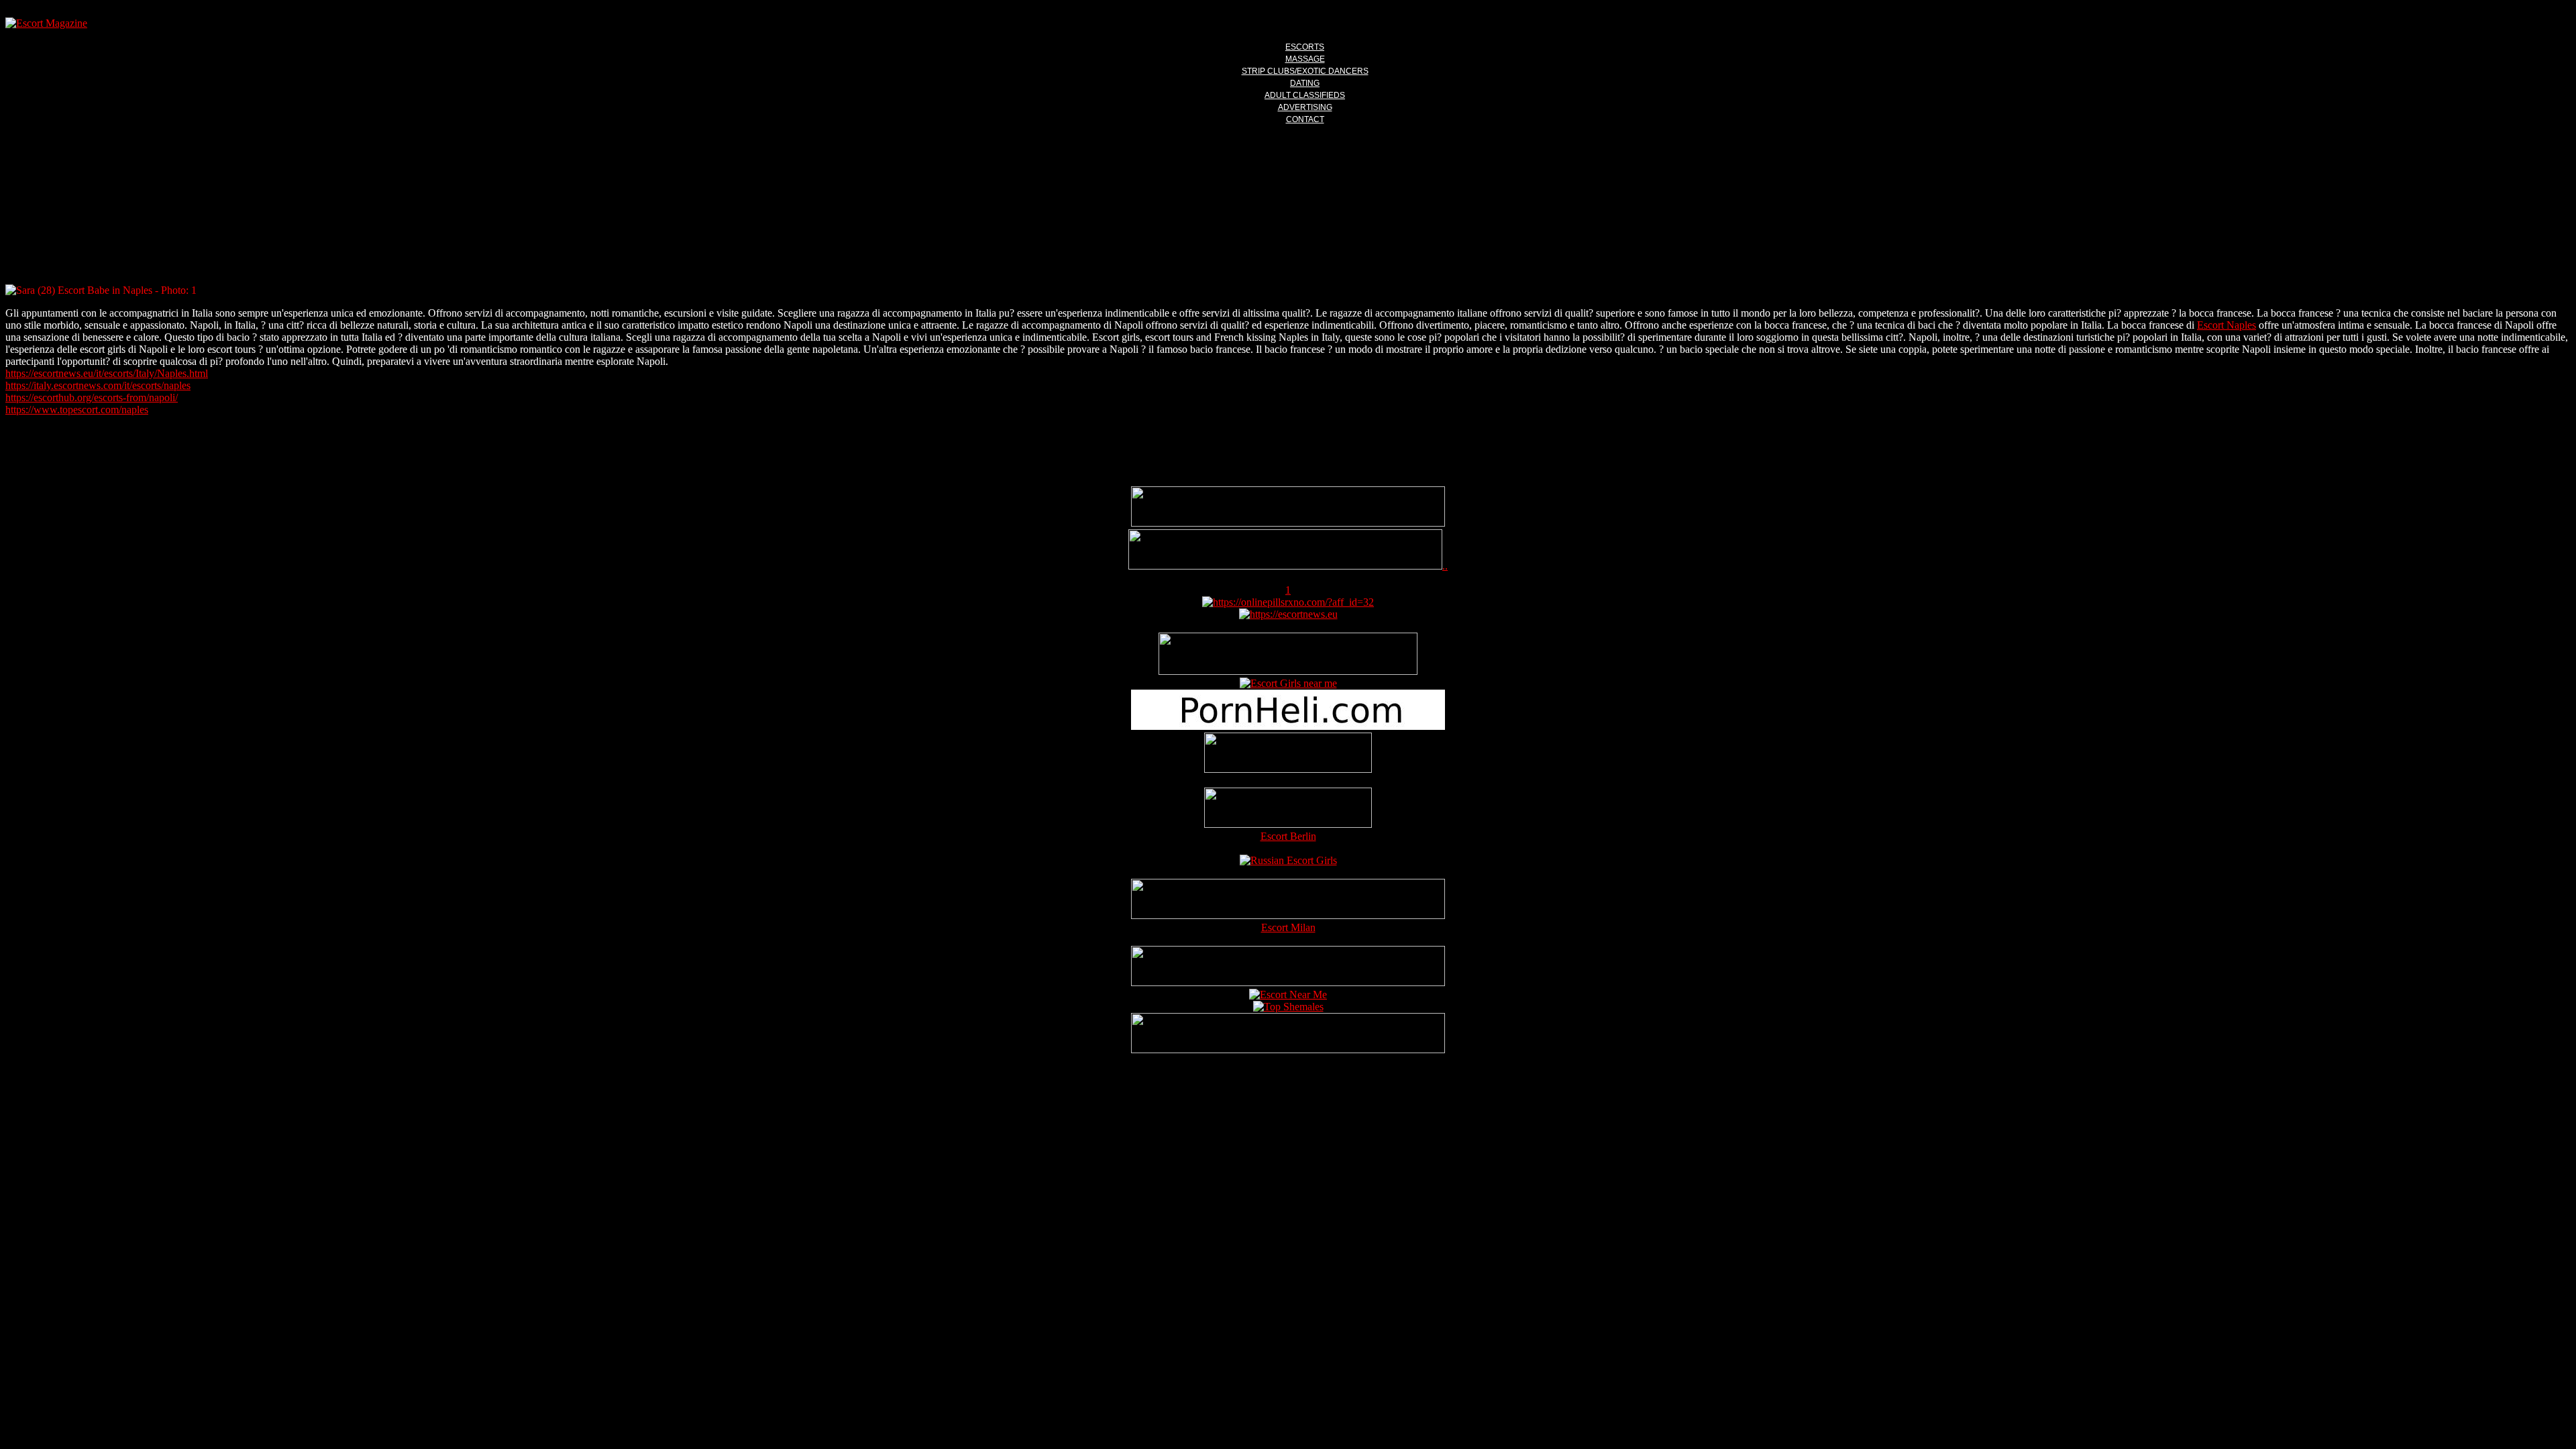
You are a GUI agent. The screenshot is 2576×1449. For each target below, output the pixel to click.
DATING (1305, 83)
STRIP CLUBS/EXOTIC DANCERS (1305, 71)
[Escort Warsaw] (1288, 1050)
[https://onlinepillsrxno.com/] (1288, 602)
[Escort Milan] (1288, 915)
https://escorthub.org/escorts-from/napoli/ (92, 397)
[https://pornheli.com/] (1288, 671)
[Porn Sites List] (1288, 726)
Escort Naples (2226, 325)
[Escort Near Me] (1288, 995)
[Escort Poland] (1288, 523)
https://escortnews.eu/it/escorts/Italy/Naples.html (107, 373)
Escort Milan (1288, 927)
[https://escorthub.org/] (1288, 754)
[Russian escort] (1288, 860)
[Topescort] (1288, 982)
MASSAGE (1305, 59)
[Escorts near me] (1288, 683)
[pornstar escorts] (1285, 566)
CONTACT (1305, 119)
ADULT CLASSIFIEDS (1305, 95)
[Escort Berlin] (1288, 809)
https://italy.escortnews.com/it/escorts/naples (98, 385)
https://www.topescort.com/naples (77, 410)
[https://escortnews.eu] (1288, 614)
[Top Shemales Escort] (1288, 1007)
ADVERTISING (1305, 107)
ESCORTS (1305, 47)
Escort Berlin (1288, 836)
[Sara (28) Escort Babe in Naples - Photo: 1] (1288, 290)
